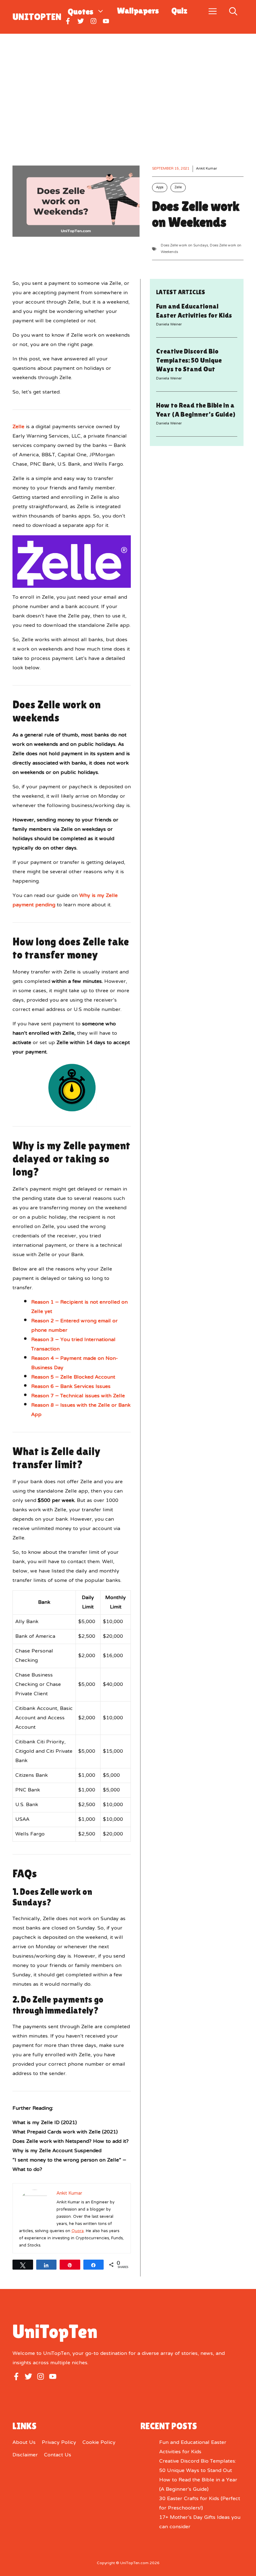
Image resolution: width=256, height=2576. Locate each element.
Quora (78, 2231)
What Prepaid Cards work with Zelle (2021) (65, 2132)
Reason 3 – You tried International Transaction (73, 1345)
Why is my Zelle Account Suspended (57, 2151)
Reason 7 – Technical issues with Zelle (78, 1396)
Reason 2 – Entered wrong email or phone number (74, 1326)
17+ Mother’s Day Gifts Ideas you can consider (200, 2522)
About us (24, 2443)
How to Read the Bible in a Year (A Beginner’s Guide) (198, 2485)
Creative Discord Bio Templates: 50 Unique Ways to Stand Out (189, 360)
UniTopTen (37, 17)
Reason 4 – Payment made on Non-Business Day (75, 1363)
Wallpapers (138, 11)
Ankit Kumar (207, 169)
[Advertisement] (128, 81)
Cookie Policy (99, 2443)
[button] (233, 10)
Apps (160, 188)
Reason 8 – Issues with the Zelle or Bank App (81, 1410)
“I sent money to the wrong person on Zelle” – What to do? (69, 2165)
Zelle (178, 188)
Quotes (81, 11)
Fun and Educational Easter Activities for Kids (193, 2447)
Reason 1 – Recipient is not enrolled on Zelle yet (79, 1307)
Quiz (179, 11)
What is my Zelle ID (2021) (45, 2123)
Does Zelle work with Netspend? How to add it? (71, 2142)
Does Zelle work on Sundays (184, 245)
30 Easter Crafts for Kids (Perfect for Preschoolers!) (200, 2504)
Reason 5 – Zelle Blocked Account (73, 1377)
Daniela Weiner (169, 324)
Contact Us (58, 2455)
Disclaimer (25, 2455)
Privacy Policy (59, 2443)
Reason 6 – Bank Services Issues (71, 1387)
